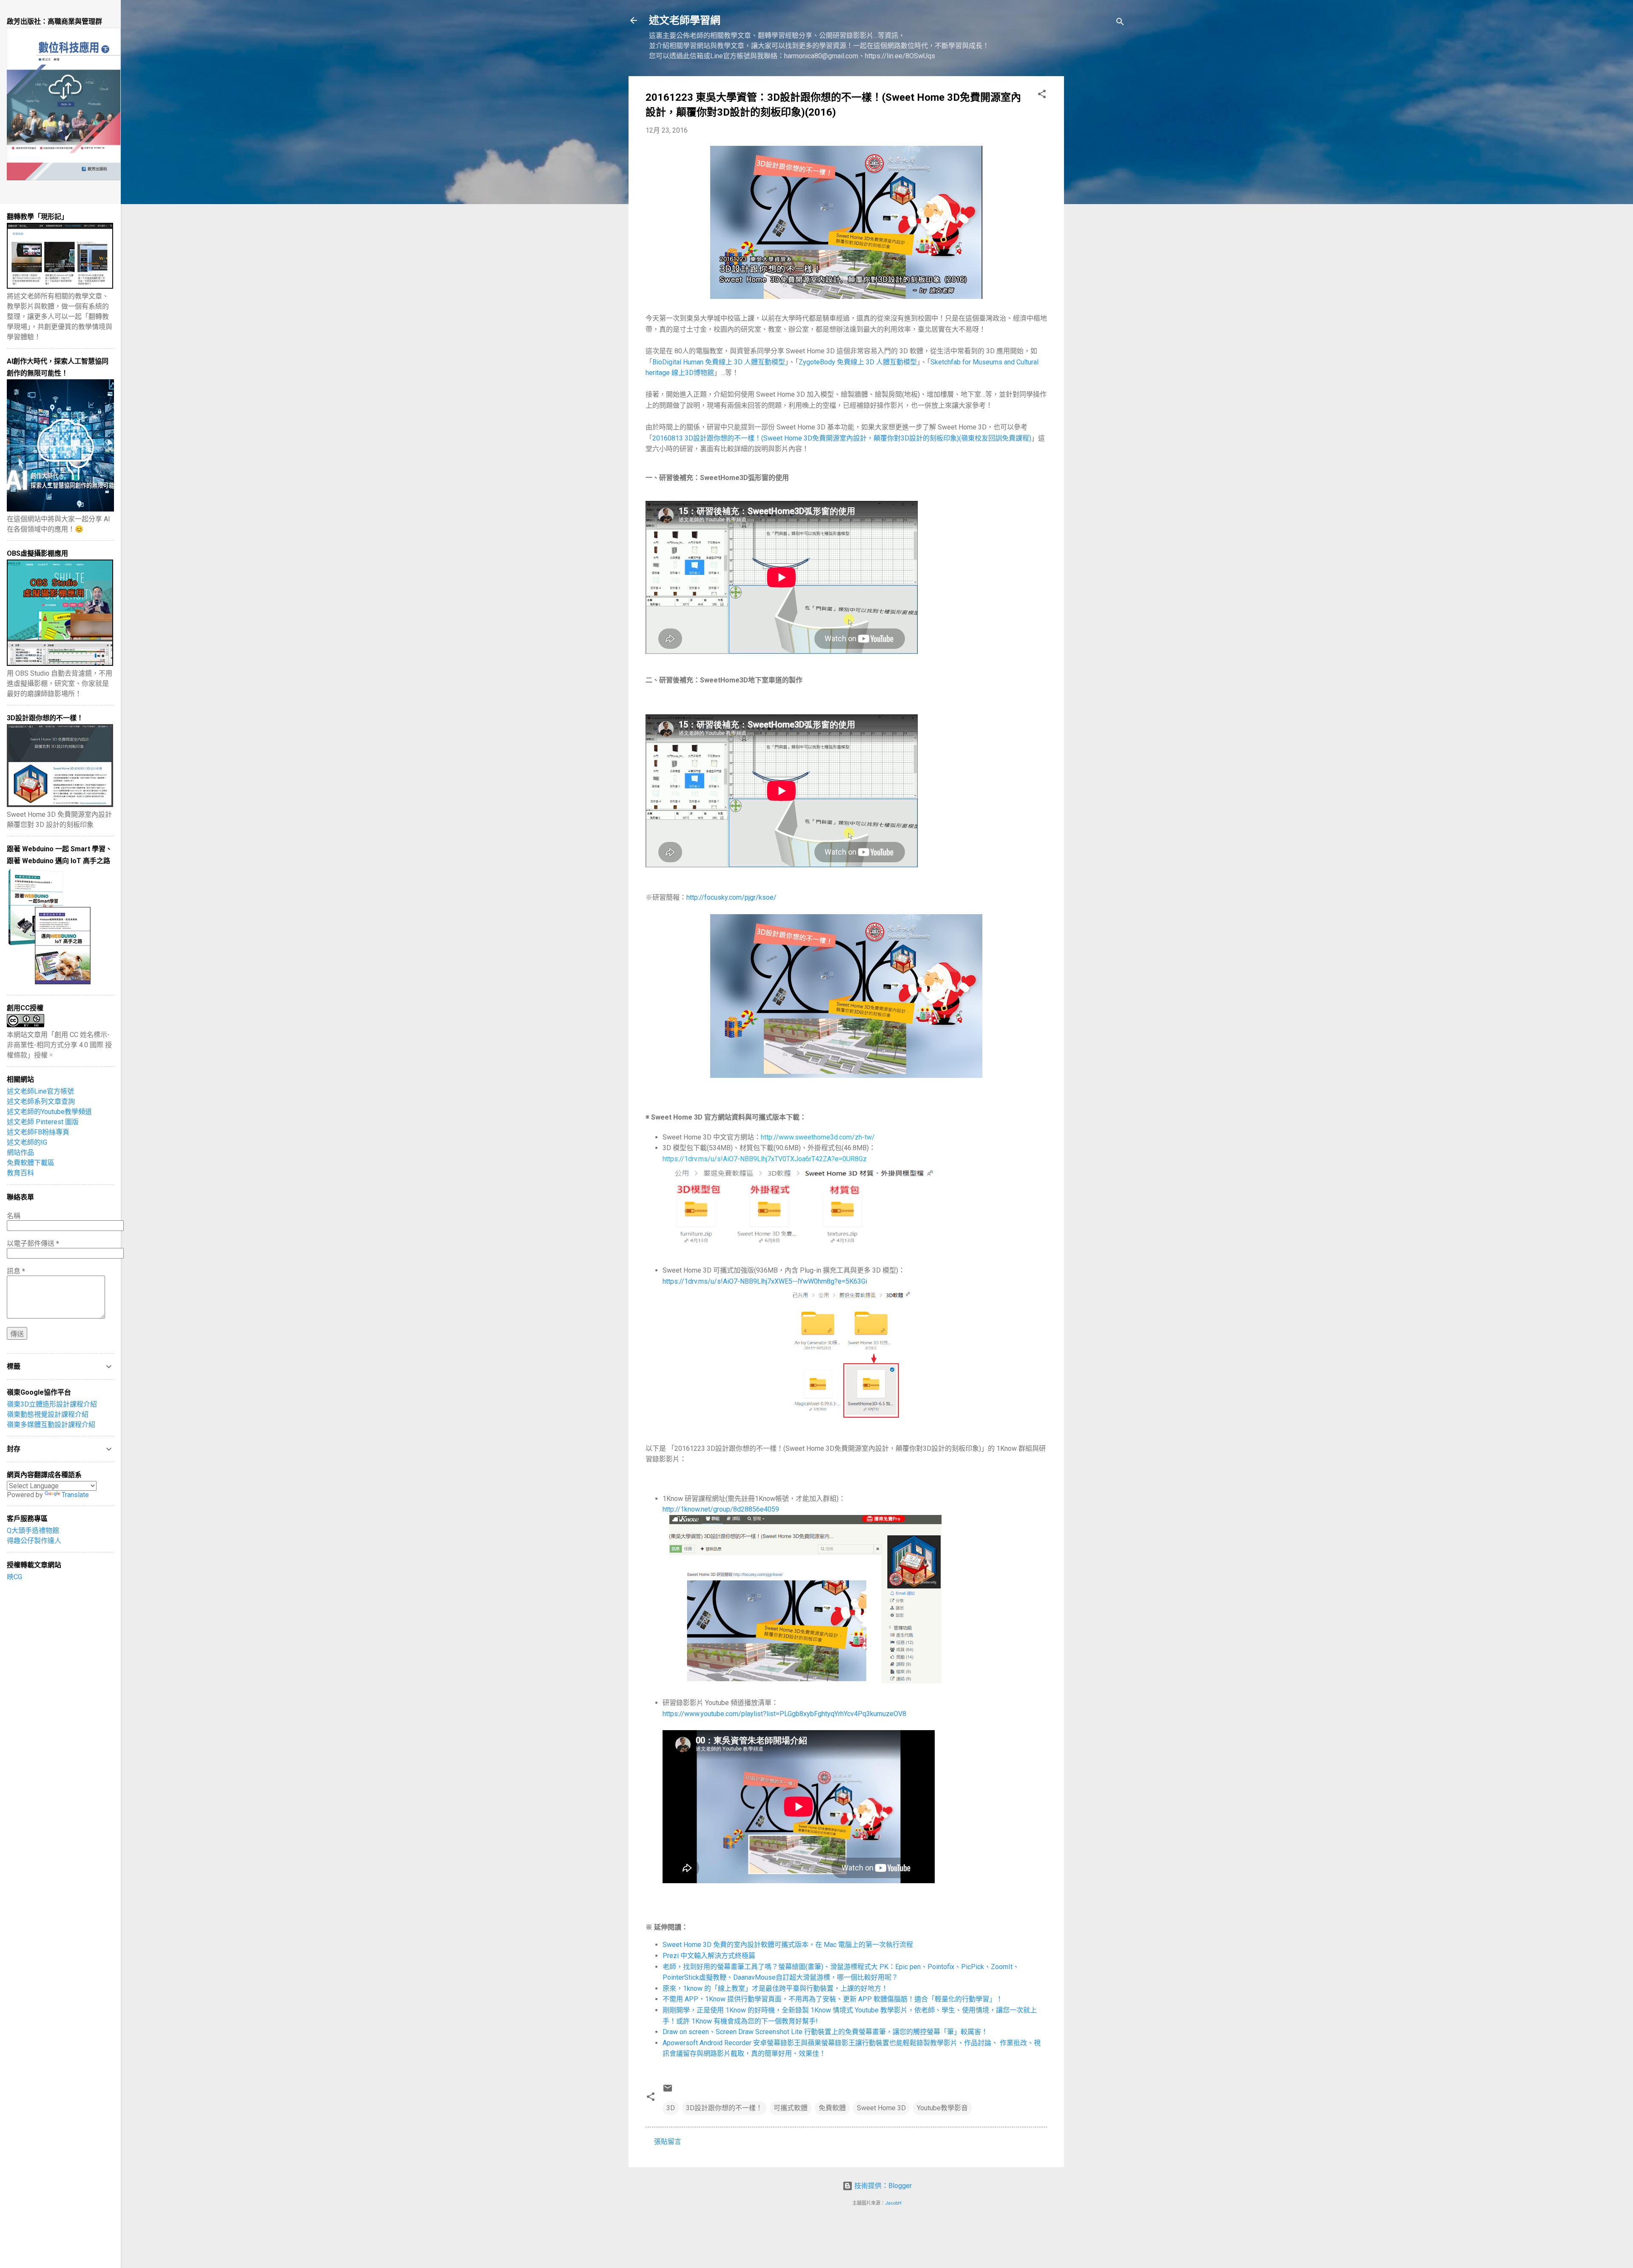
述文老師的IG (27, 1142)
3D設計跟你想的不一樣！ (724, 2108)
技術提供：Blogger (882, 2186)
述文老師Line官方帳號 (40, 1091)
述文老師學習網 (685, 20)
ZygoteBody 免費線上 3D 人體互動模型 (858, 362)
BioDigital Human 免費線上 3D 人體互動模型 (719, 362)
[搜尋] (1120, 23)
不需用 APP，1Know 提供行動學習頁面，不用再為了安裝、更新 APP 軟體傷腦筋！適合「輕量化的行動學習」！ (833, 1999)
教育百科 (20, 1173)
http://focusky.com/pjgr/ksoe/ (731, 897)
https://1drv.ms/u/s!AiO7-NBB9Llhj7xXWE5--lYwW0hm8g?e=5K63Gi (765, 1281)
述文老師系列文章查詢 (41, 1101)
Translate (75, 1495)
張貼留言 (668, 2142)
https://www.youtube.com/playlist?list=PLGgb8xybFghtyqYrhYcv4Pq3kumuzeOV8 (784, 1714)
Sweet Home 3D (881, 2108)
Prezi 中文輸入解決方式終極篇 (709, 1956)
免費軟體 (832, 2108)
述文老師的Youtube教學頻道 (49, 1112)
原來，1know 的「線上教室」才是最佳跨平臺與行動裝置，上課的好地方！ (775, 1988)
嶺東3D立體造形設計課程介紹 (52, 1404)
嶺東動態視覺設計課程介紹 (48, 1414)
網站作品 (20, 1152)
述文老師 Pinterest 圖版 (43, 1122)
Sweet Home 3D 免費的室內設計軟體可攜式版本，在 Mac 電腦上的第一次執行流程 (788, 1945)
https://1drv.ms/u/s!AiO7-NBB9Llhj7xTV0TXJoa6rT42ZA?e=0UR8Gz (765, 1159)
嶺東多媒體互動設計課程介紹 (51, 1425)
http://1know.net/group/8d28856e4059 (721, 1509)
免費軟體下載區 (31, 1163)
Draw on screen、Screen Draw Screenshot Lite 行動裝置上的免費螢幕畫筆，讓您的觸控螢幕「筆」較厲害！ (825, 2032)
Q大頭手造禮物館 (33, 1530)
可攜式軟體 (791, 2108)
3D (671, 2108)
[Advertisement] (1098, 204)
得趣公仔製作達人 (34, 1541)
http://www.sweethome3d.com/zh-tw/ (818, 1137)
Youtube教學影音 (942, 2108)
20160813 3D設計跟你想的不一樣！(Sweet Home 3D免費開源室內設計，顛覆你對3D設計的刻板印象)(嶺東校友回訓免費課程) (842, 438)
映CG (14, 1577)
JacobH (893, 2203)
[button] (1042, 95)
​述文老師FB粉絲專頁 (38, 1132)
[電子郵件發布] (668, 2091)
